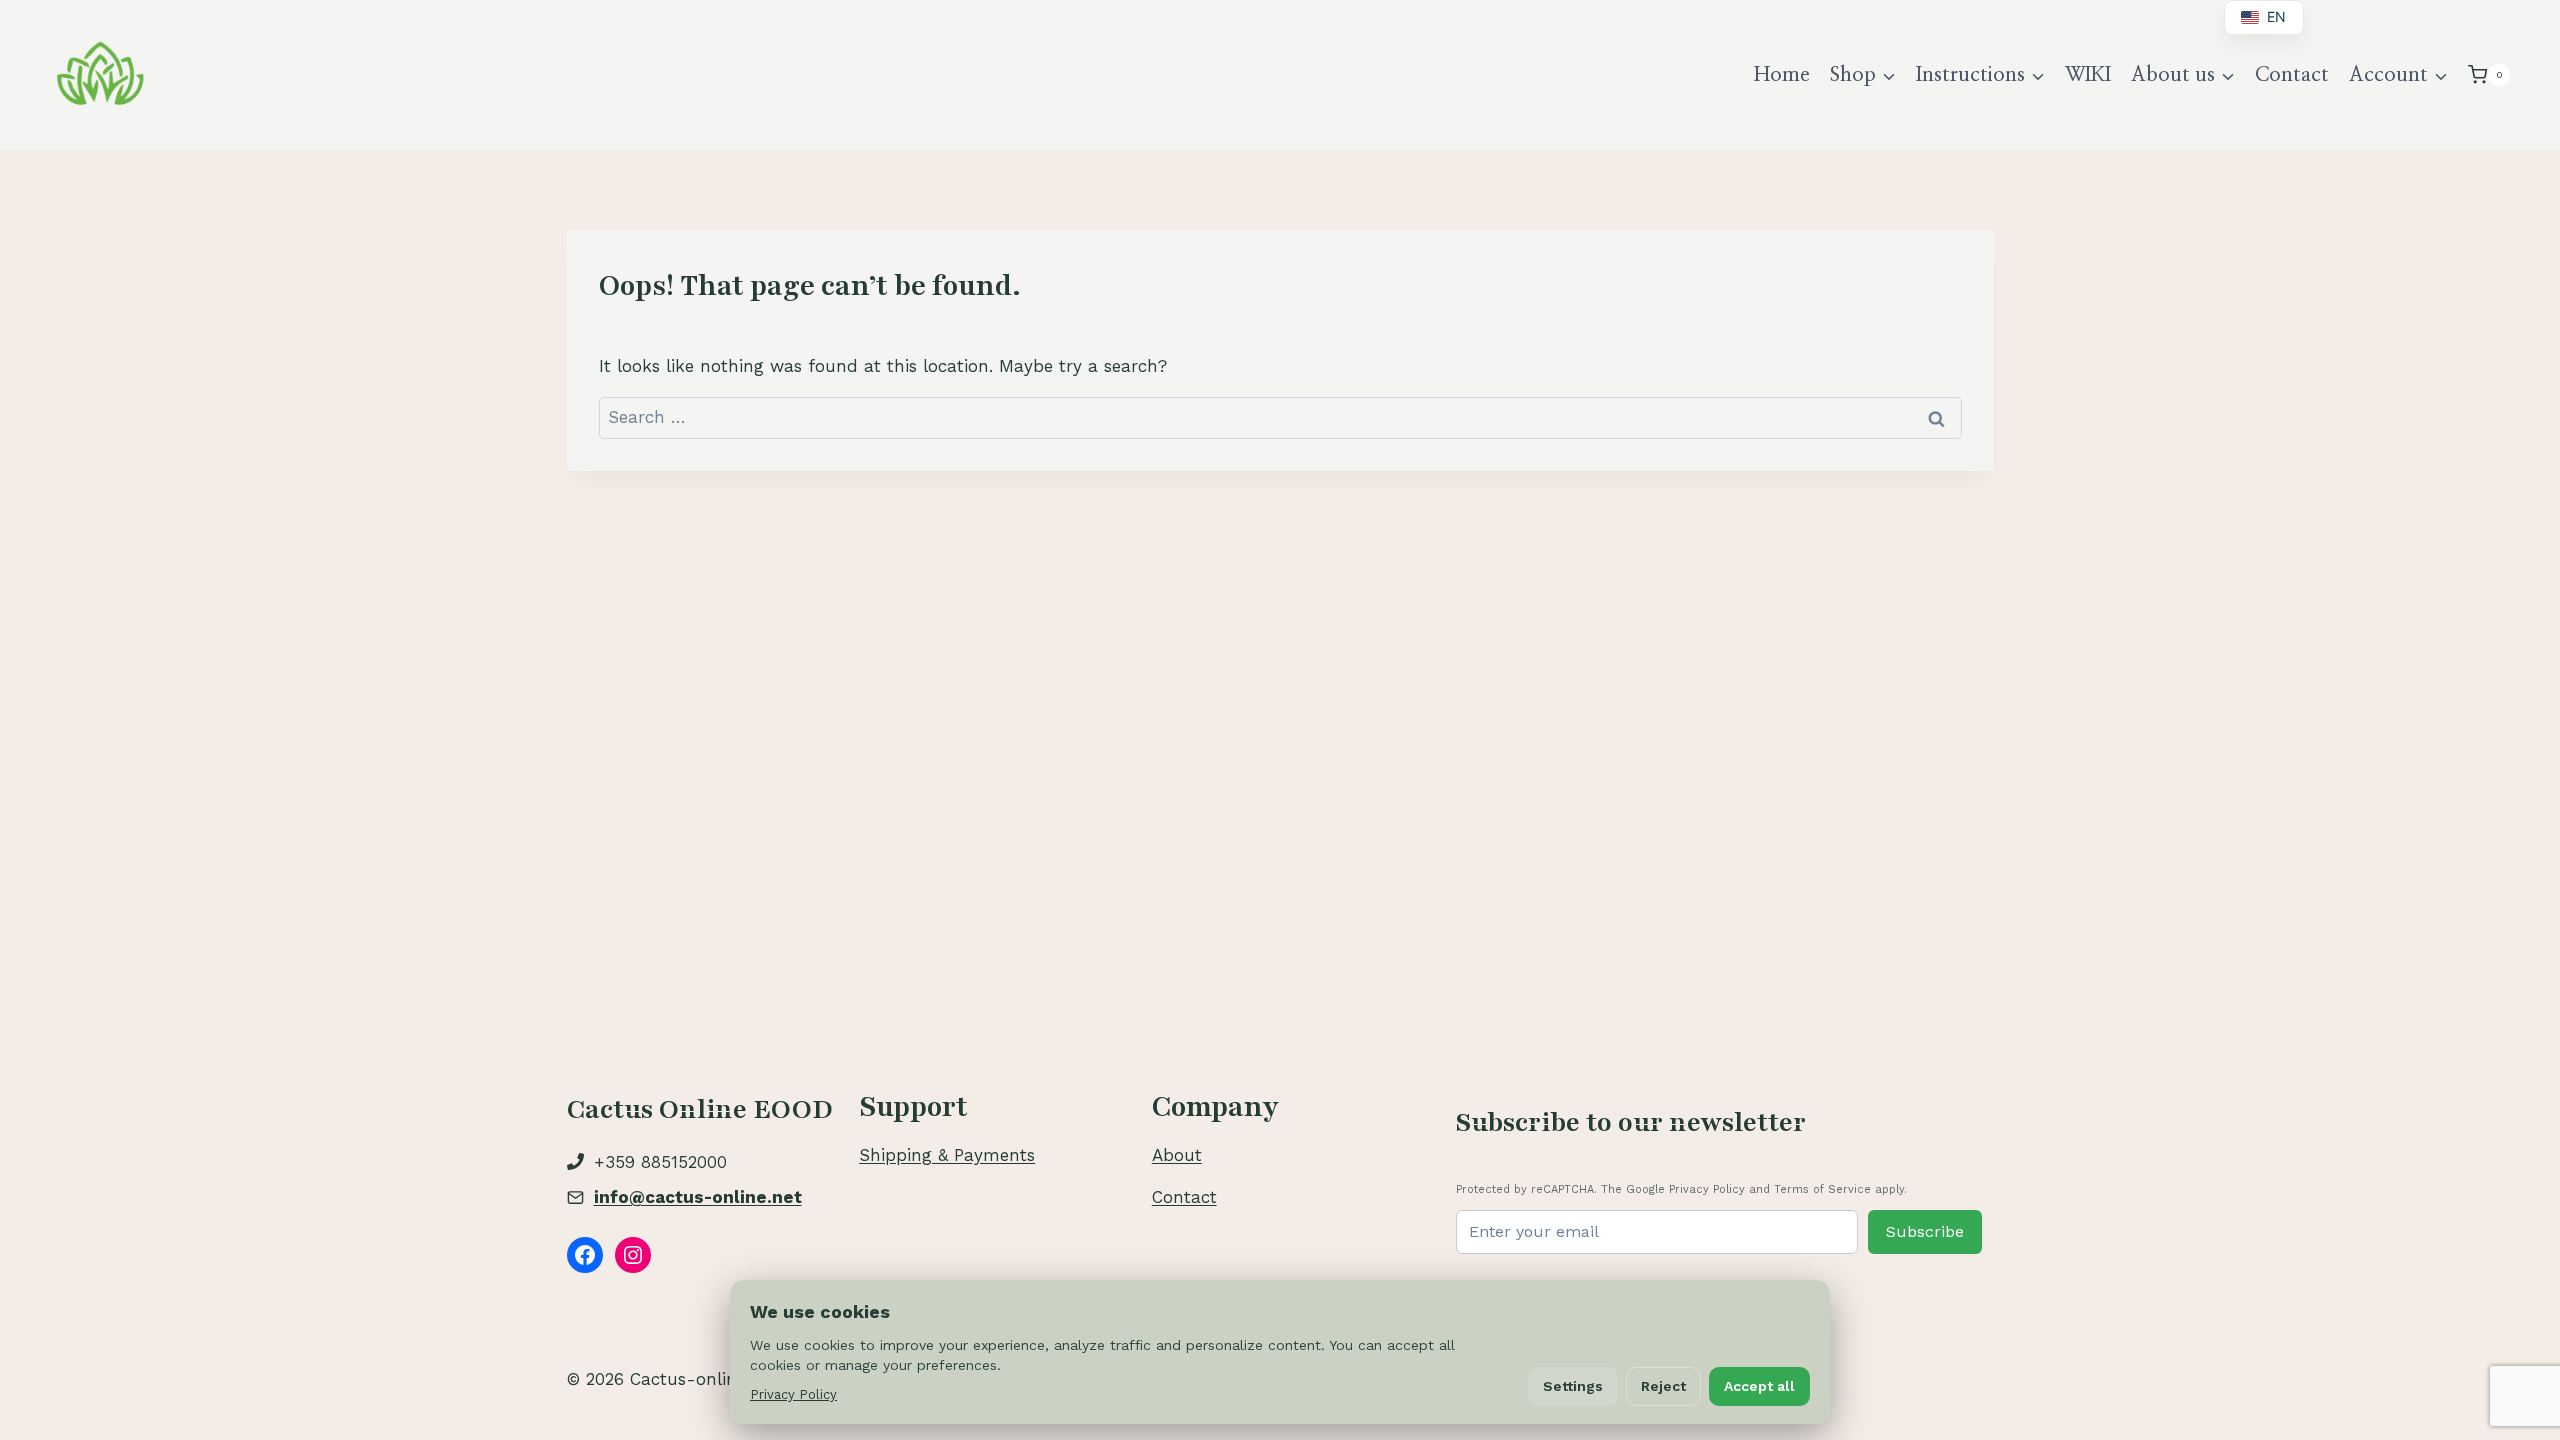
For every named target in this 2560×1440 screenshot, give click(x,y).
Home (1782, 75)
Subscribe (1925, 1231)
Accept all (1759, 1386)
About (1177, 1155)
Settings (1573, 1386)
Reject (1663, 1386)
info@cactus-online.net (698, 1197)
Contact (2292, 75)
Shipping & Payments (947, 1155)
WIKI (2088, 75)
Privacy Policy (793, 1394)
